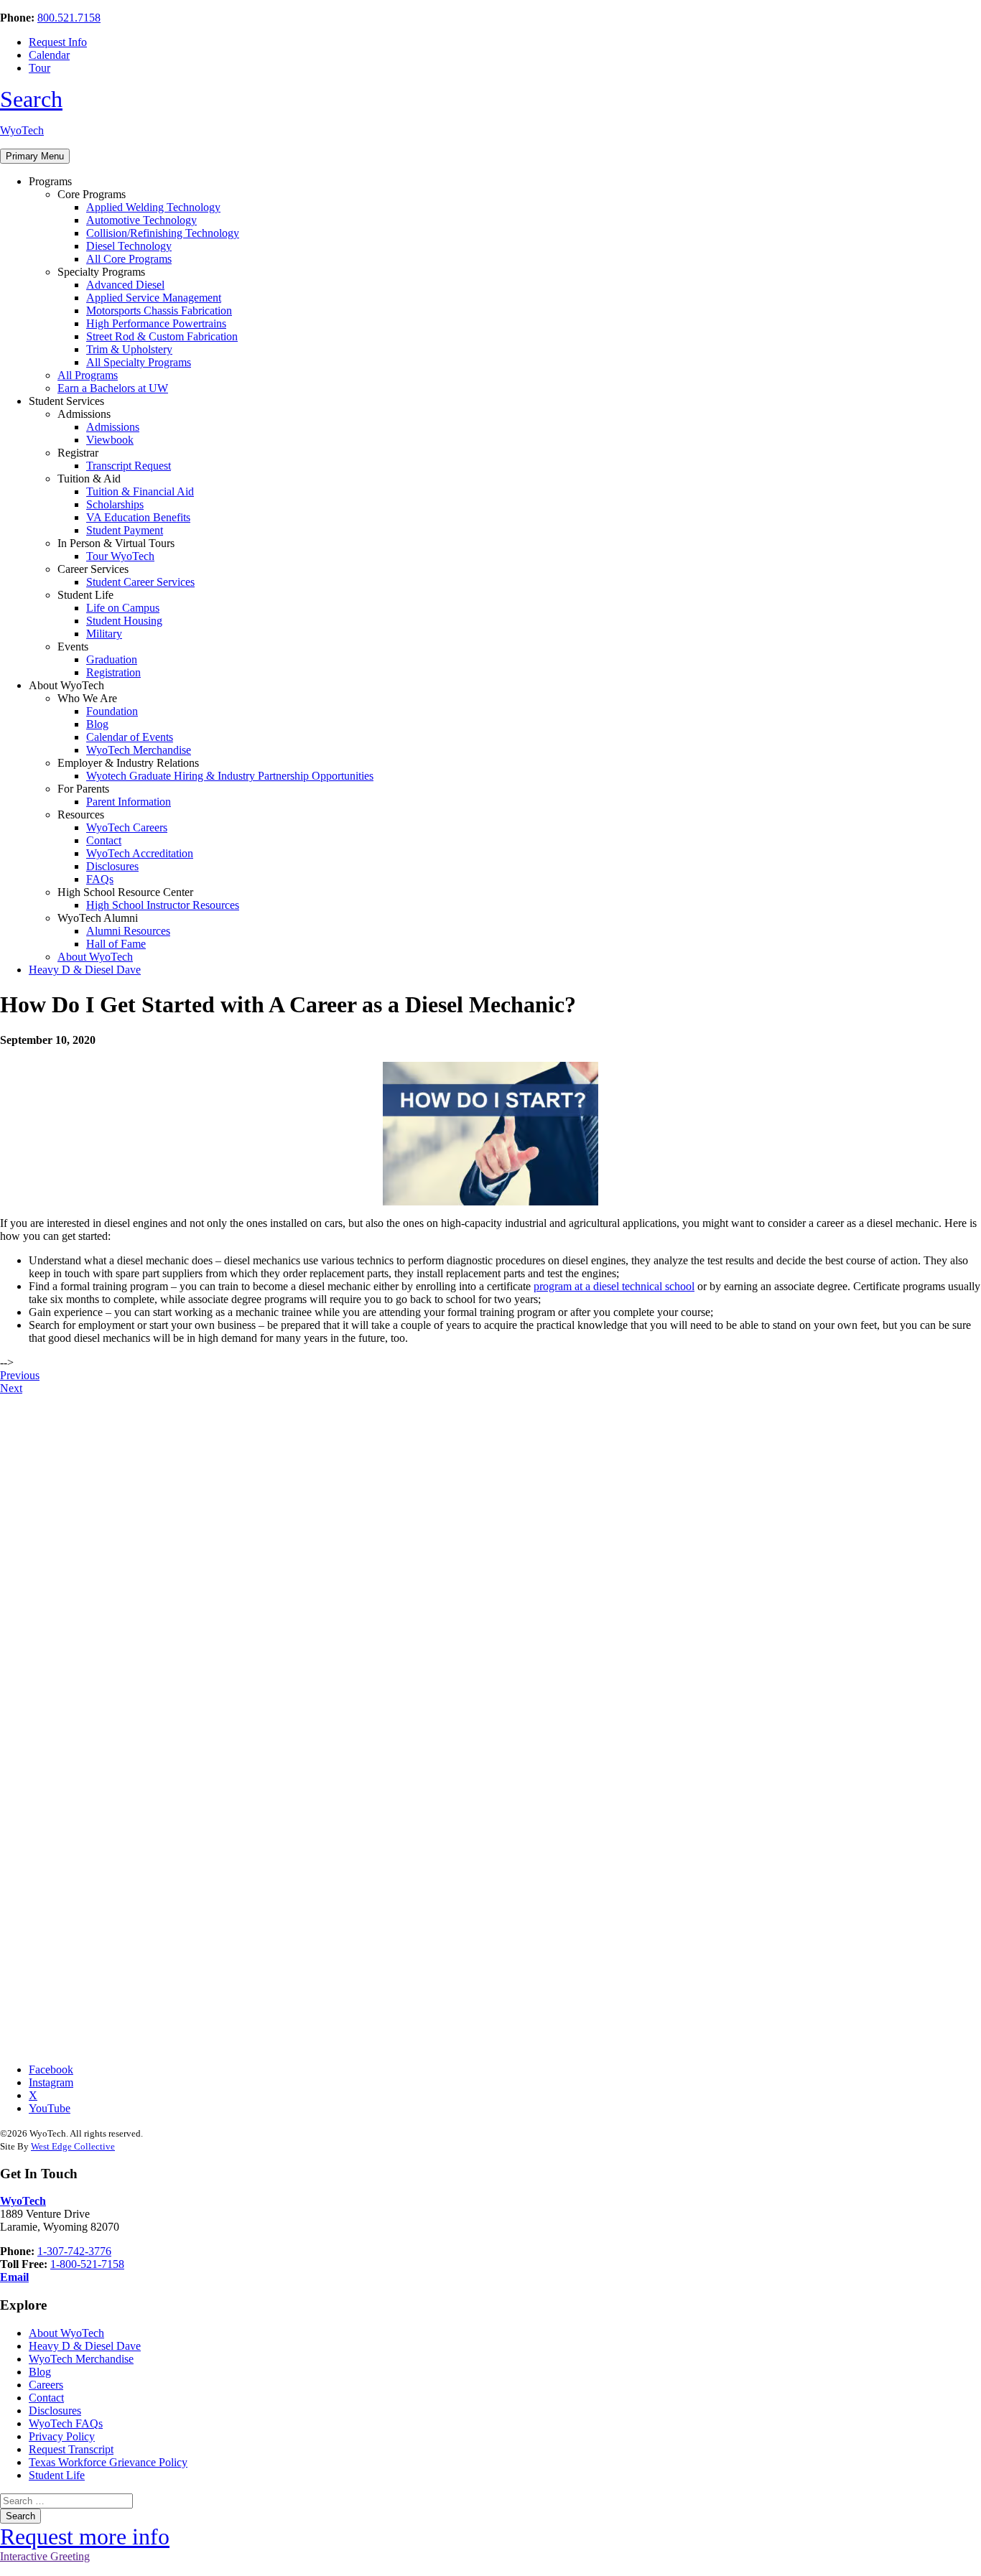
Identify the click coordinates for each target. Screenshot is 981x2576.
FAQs (100, 879)
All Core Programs (129, 259)
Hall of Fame (116, 944)
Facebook (51, 2069)
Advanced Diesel (125, 285)
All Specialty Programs (139, 362)
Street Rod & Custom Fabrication (162, 336)
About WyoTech (95, 957)
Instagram (51, 2082)
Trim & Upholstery (129, 349)
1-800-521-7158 (87, 2264)
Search (31, 99)
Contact (104, 840)
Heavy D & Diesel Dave (85, 970)
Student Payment (125, 530)
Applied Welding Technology (153, 207)
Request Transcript (71, 2449)
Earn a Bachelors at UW (113, 388)
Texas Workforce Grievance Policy (108, 2462)
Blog (97, 724)
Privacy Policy (62, 2436)
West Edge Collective (73, 2146)
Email (14, 2277)
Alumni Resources (128, 931)
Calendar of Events (130, 737)
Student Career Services (140, 582)
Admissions (113, 427)
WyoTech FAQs (66, 2423)
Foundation (112, 711)
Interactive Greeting (45, 2556)
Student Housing (124, 621)
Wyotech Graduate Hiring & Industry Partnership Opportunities (230, 776)
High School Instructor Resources (163, 905)
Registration (113, 672)
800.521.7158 (69, 18)
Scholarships (115, 504)
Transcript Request (129, 466)
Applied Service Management (154, 298)
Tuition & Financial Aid (140, 491)
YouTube (50, 2108)
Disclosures (112, 866)
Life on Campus (123, 608)
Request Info (58, 42)
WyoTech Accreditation (140, 853)
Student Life (57, 2475)
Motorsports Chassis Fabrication (159, 311)
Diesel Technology (129, 246)
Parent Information (129, 802)
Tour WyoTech (120, 556)
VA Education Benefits (138, 517)
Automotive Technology (141, 220)
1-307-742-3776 (74, 2251)
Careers (46, 2385)
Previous (20, 1375)
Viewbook (110, 440)
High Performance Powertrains (156, 323)
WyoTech (22, 130)
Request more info (85, 2537)
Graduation (112, 659)
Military (104, 634)
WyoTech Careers (127, 827)
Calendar (49, 55)
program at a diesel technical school (614, 1286)
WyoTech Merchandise (139, 750)
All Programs (88, 375)
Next (11, 1388)
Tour (39, 68)
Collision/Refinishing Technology (163, 233)
